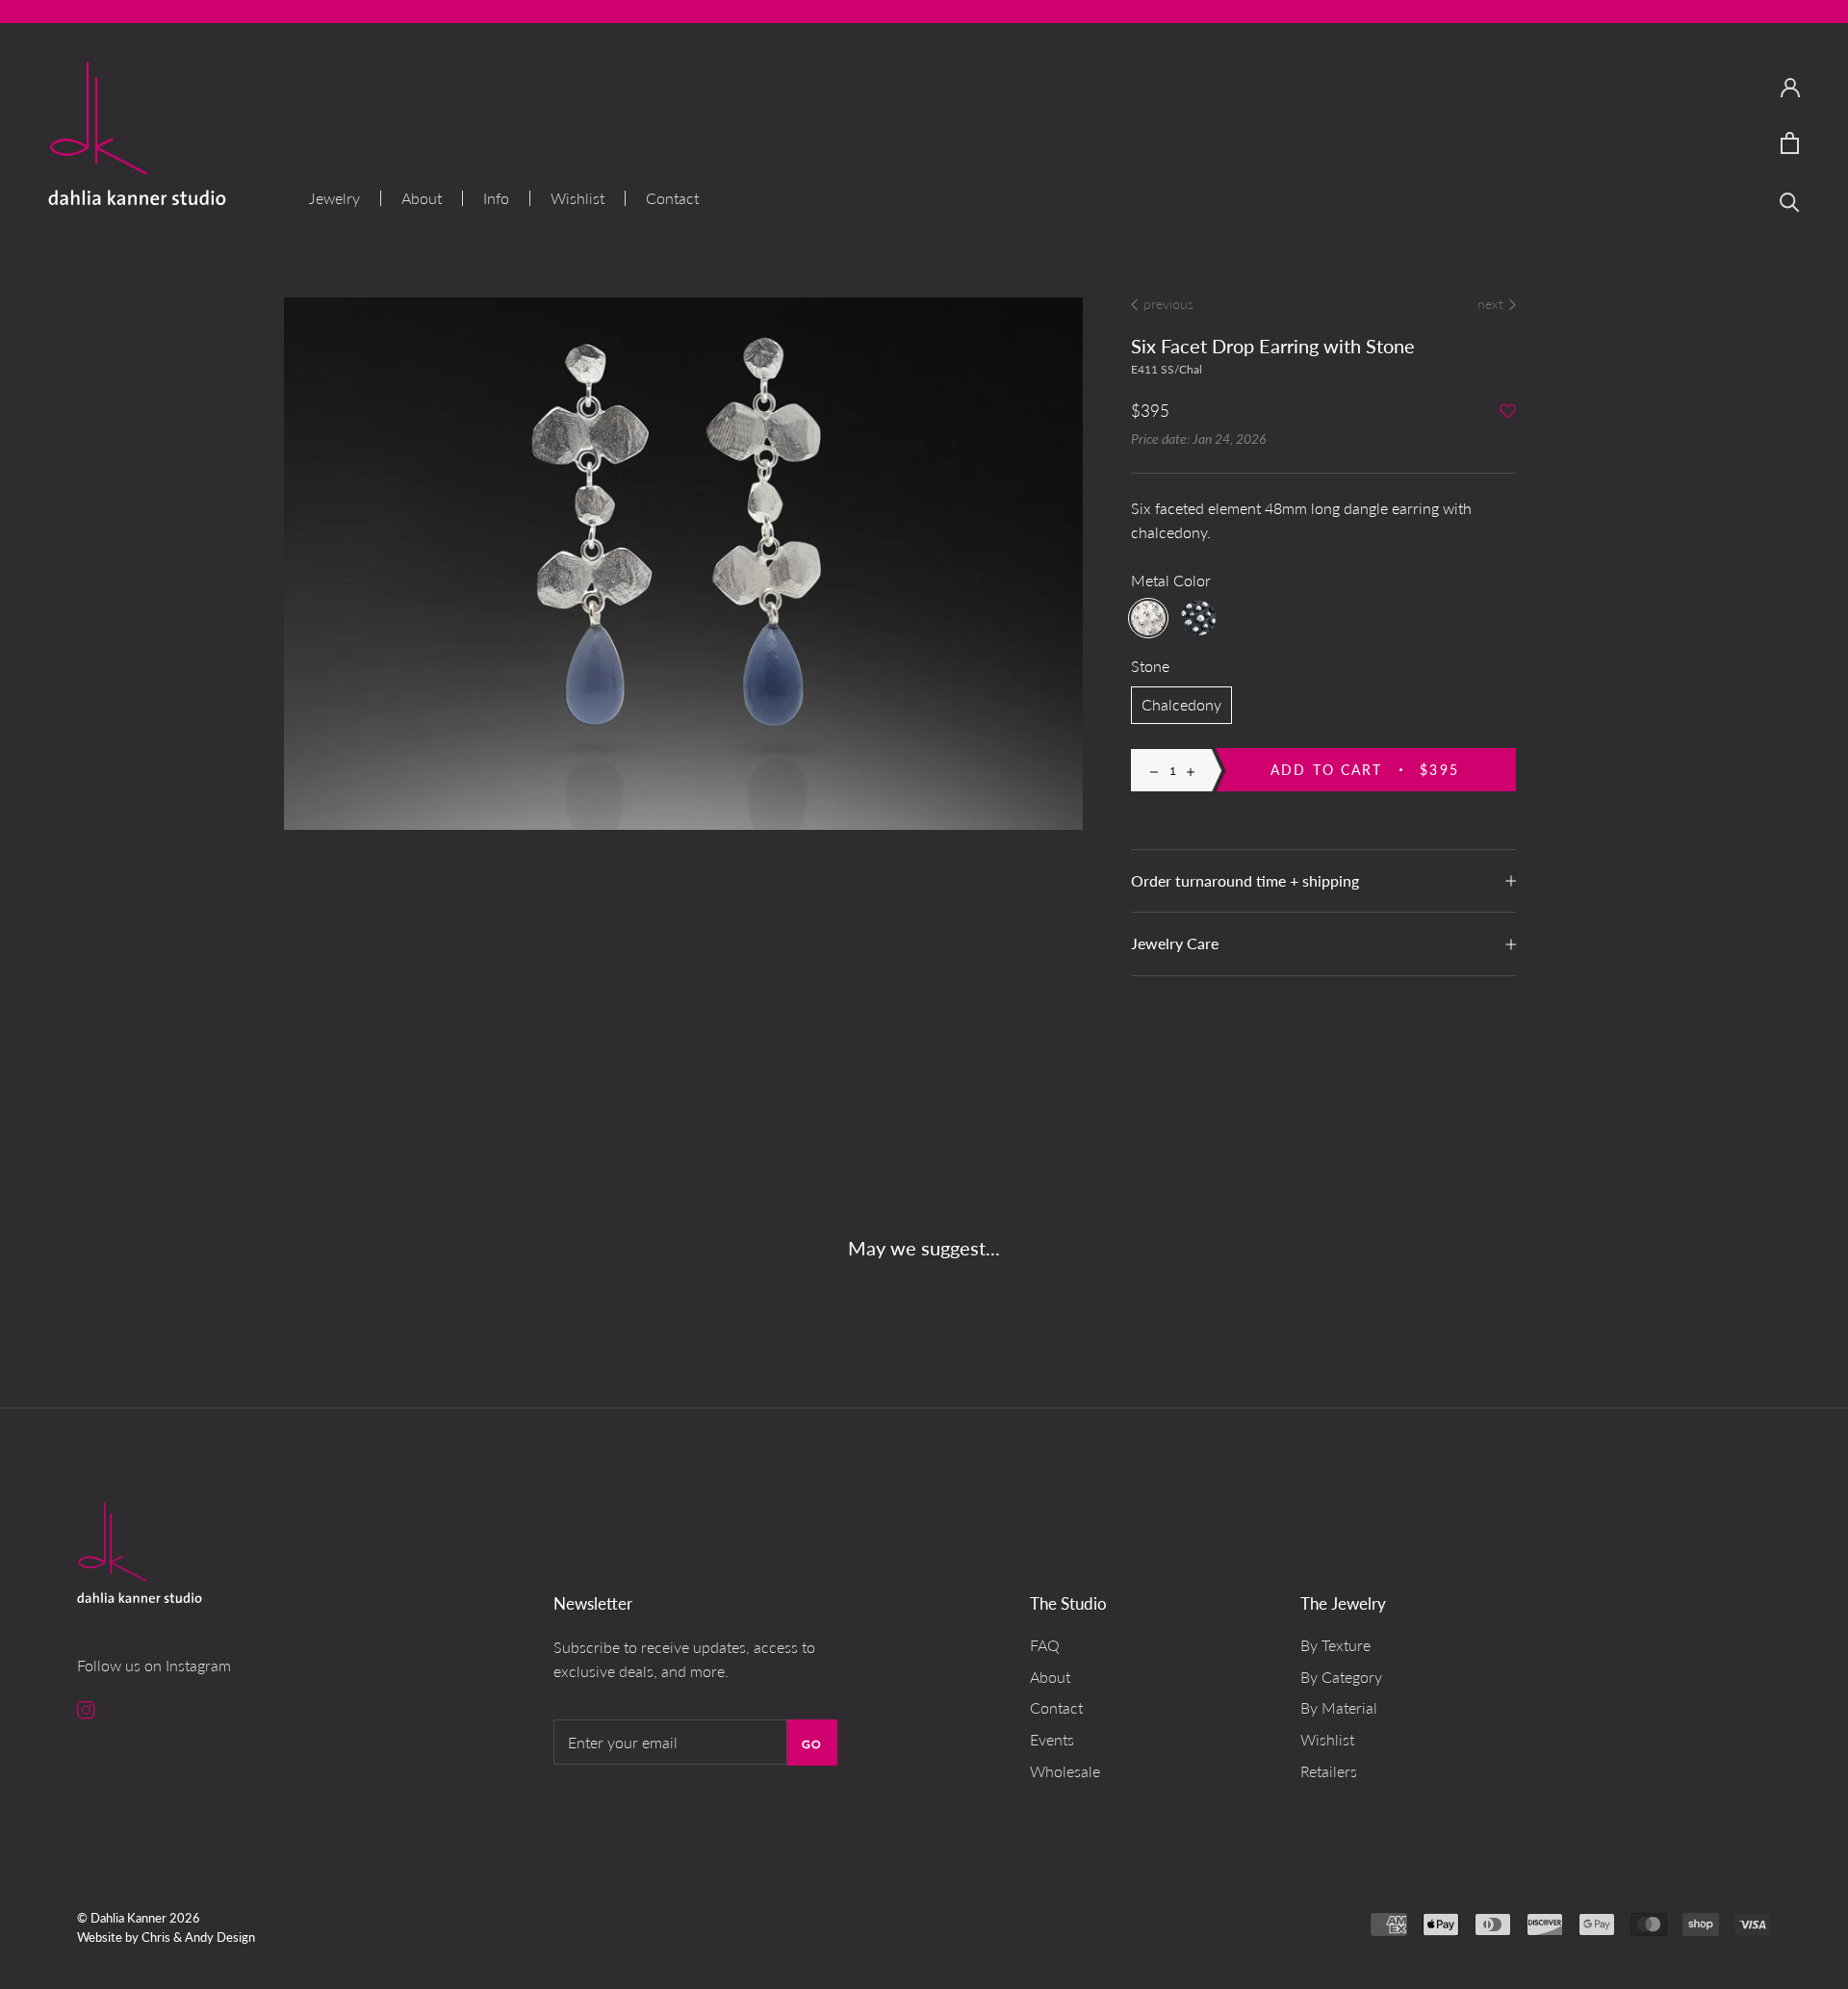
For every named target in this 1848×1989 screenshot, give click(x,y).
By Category (1341, 1677)
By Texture (1335, 1645)
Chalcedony (1181, 704)
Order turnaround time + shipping (1245, 880)
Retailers (1329, 1771)
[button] (1508, 413)
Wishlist (577, 198)
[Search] (1790, 201)
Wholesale (1065, 1771)
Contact (672, 198)
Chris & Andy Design (198, 1937)
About (422, 198)
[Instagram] (86, 1708)
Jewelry (334, 198)
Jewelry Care (1175, 943)
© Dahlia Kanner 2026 (139, 1918)
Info (496, 198)
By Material (1339, 1707)
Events (1052, 1739)
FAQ (1045, 1645)
